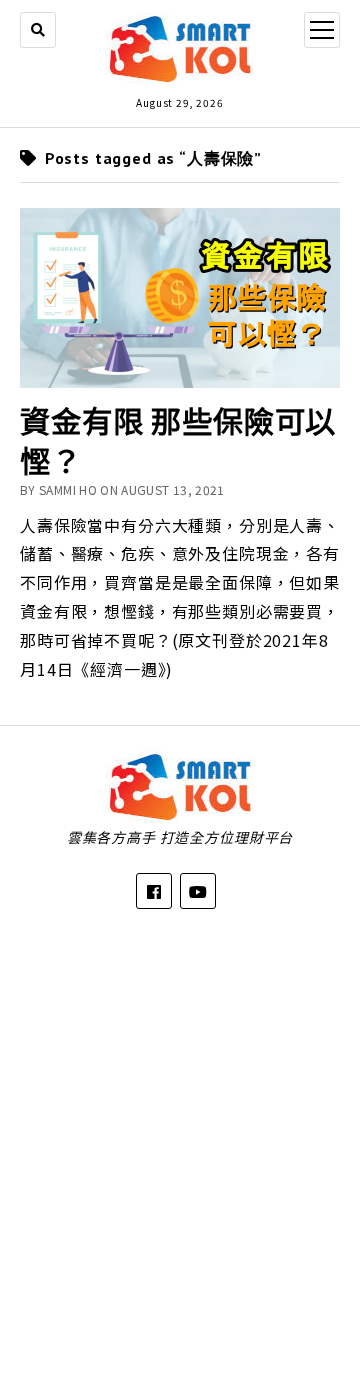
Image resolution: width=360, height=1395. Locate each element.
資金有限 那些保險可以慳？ (178, 440)
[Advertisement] (180, 1137)
